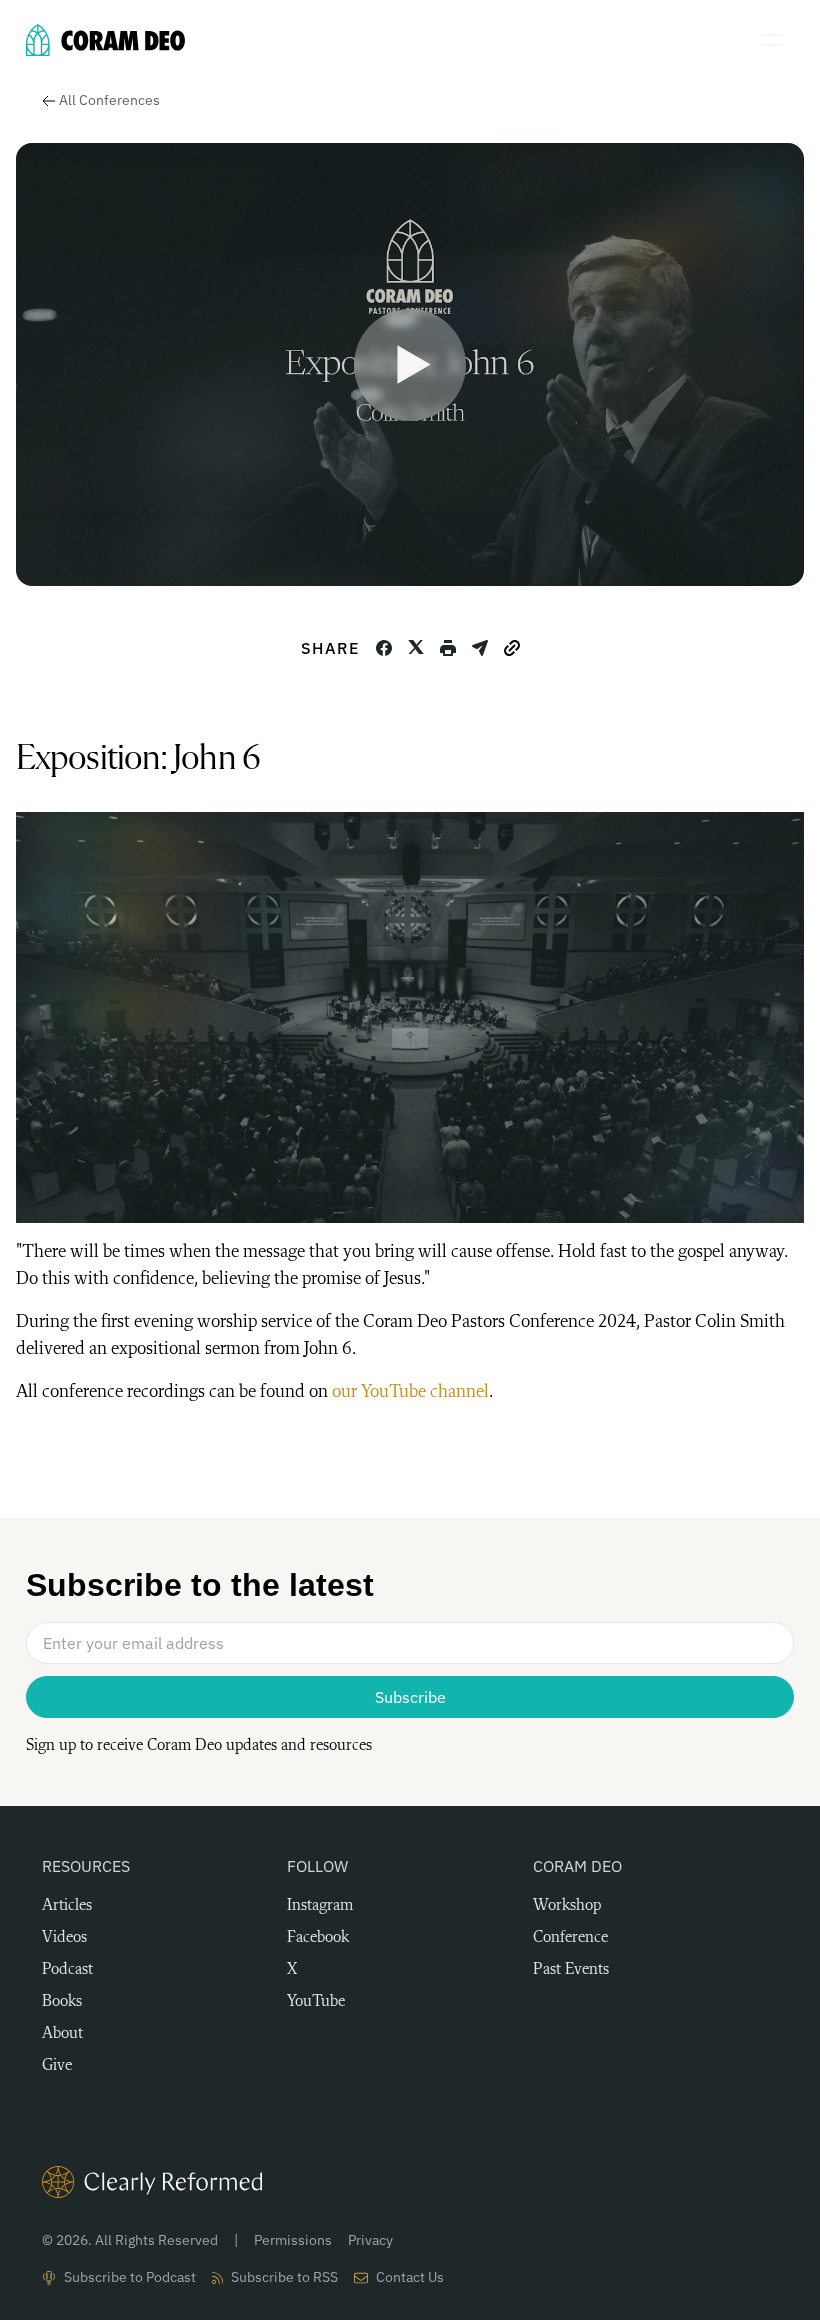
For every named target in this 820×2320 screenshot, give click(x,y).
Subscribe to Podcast (130, 2277)
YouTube (316, 2002)
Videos (64, 1938)
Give (57, 2066)
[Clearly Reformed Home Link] (410, 2182)
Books (62, 2002)
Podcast (67, 1970)
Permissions (293, 2240)
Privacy (370, 2240)
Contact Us (410, 2277)
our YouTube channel (410, 1392)
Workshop (567, 1906)
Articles (67, 1906)
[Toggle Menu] (778, 40)
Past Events (571, 1970)
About (62, 2034)
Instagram (320, 1906)
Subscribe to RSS (284, 2277)
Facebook (318, 1938)
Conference (570, 1938)
